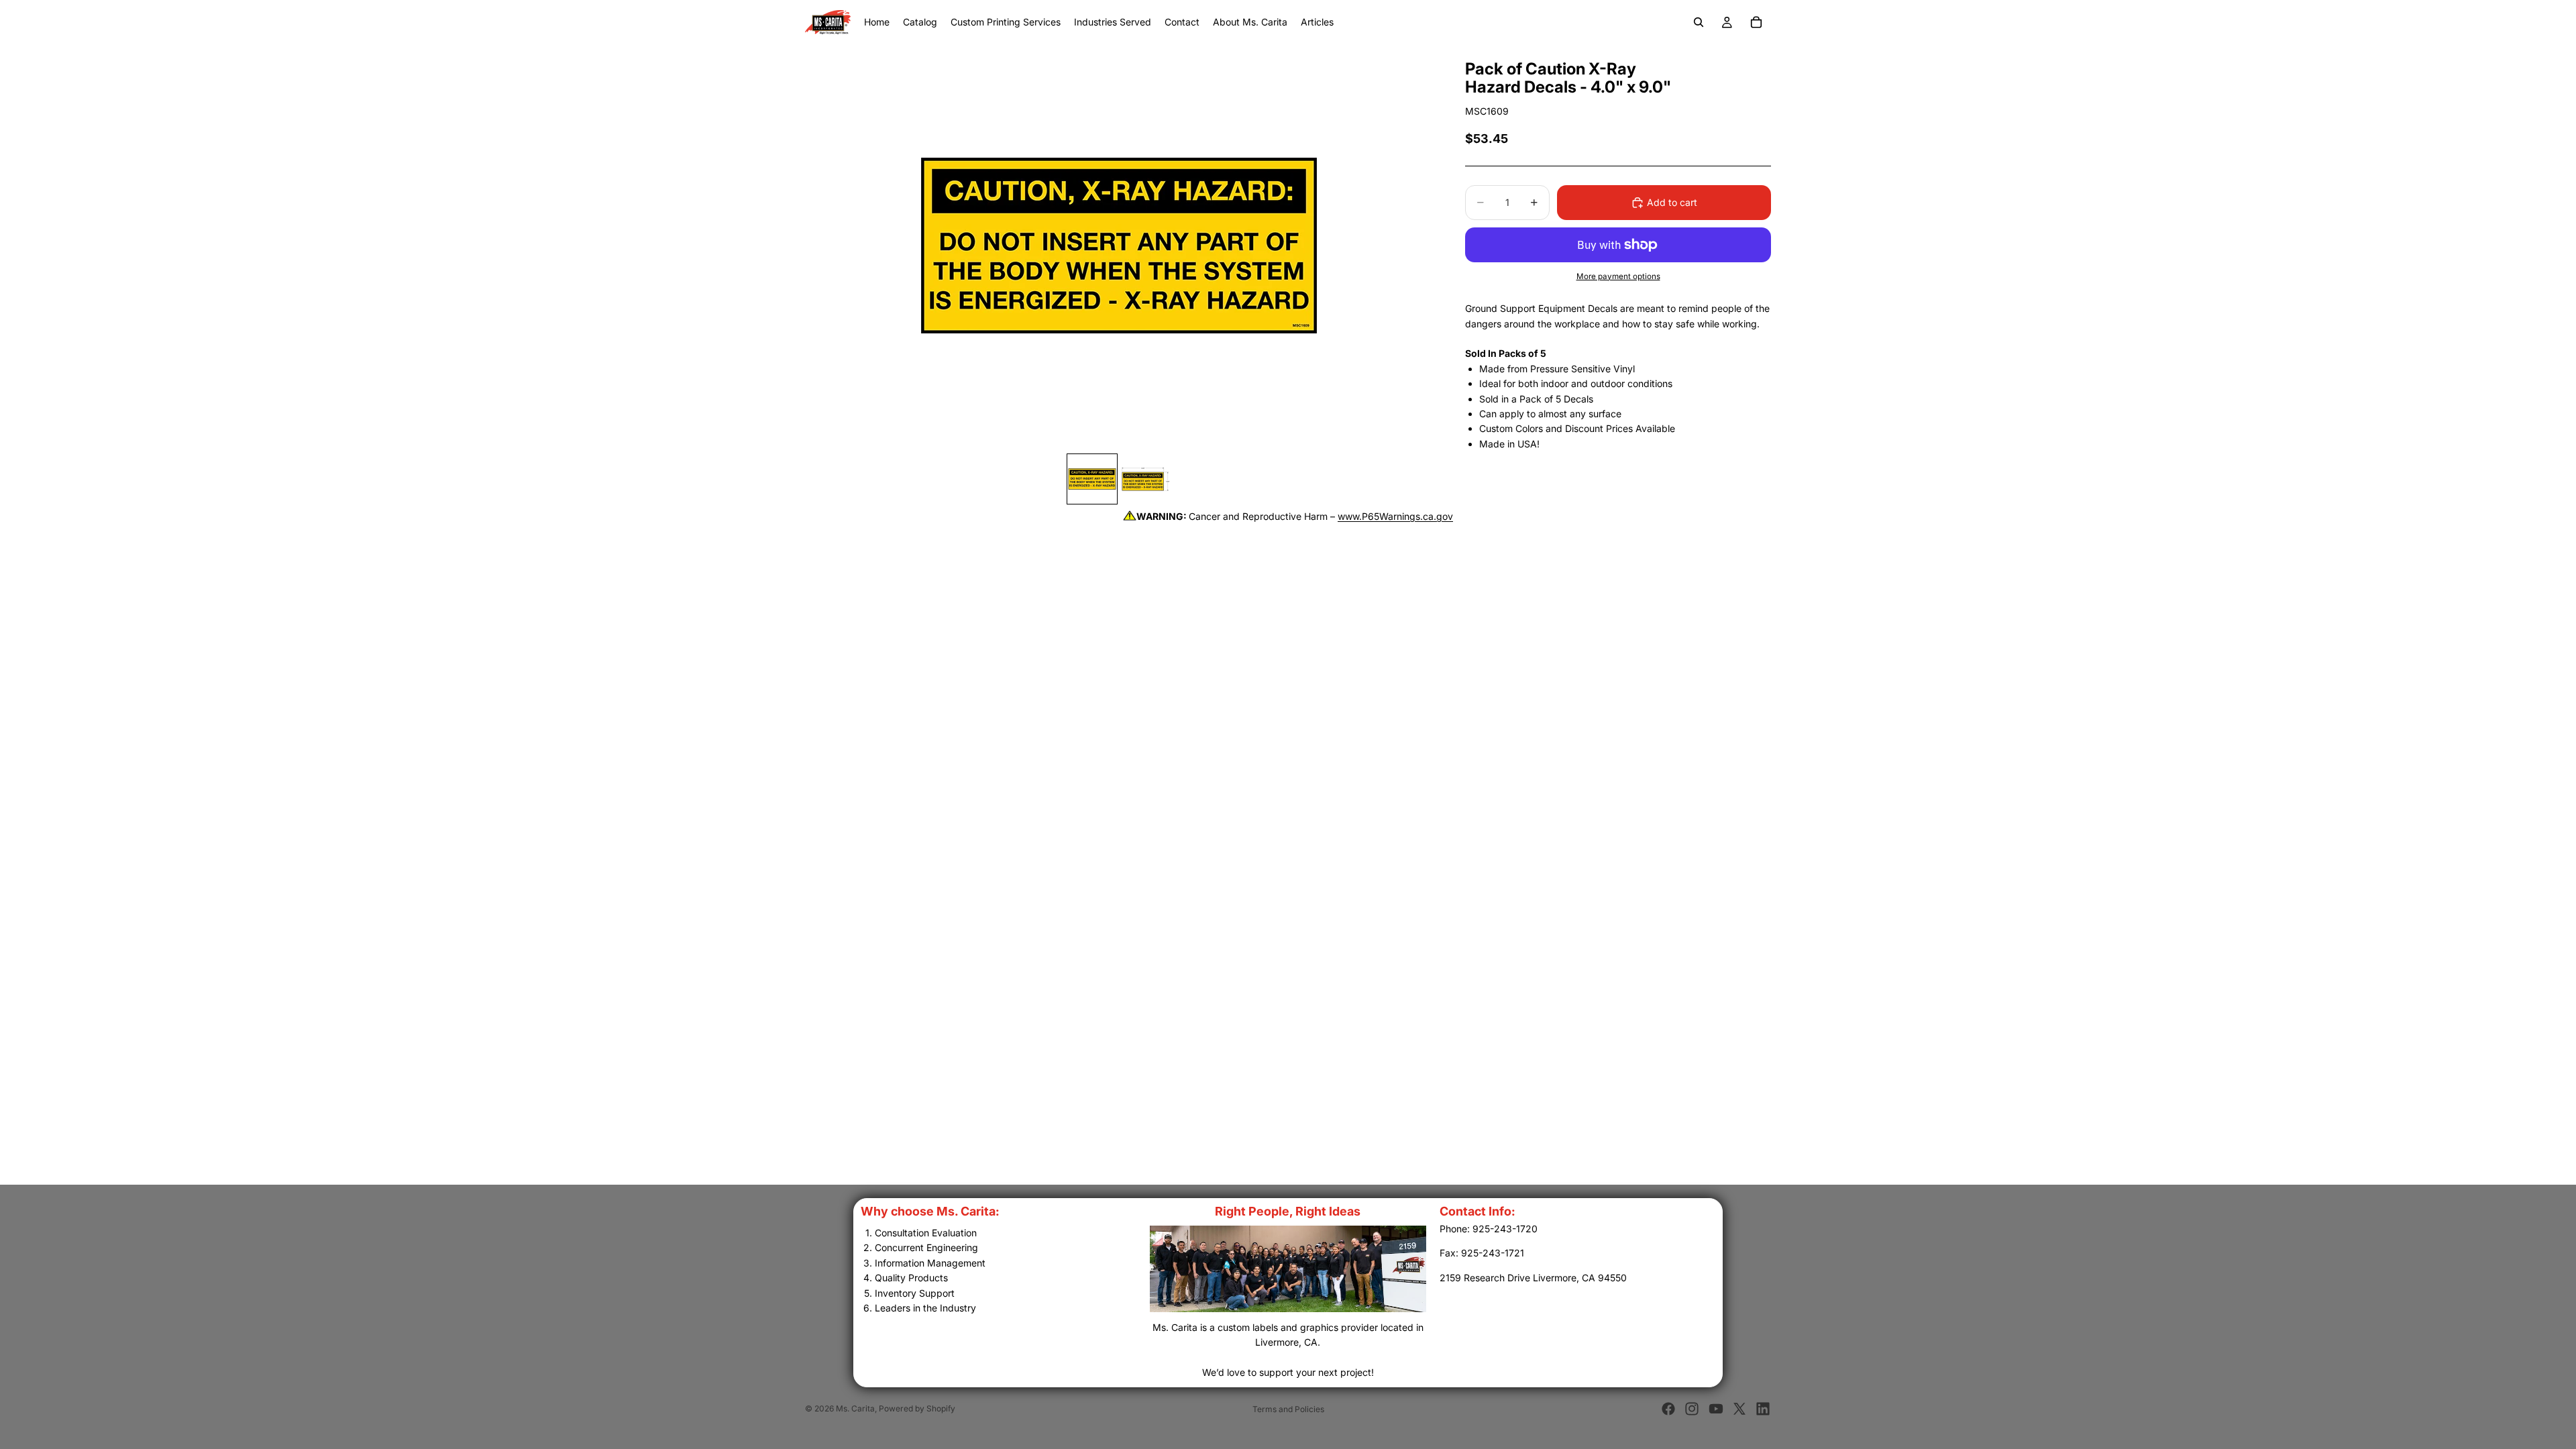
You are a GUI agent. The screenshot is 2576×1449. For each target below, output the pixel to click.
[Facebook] (1668, 1409)
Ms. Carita (855, 1408)
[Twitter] (1739, 1409)
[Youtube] (1716, 1409)
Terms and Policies (1288, 1409)
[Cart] (1756, 22)
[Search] (1699, 22)
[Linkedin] (1763, 1409)
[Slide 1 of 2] (1092, 479)
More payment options (1618, 276)
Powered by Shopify (917, 1408)
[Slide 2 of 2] (1146, 479)
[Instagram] (1692, 1409)
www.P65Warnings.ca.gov (1395, 516)
